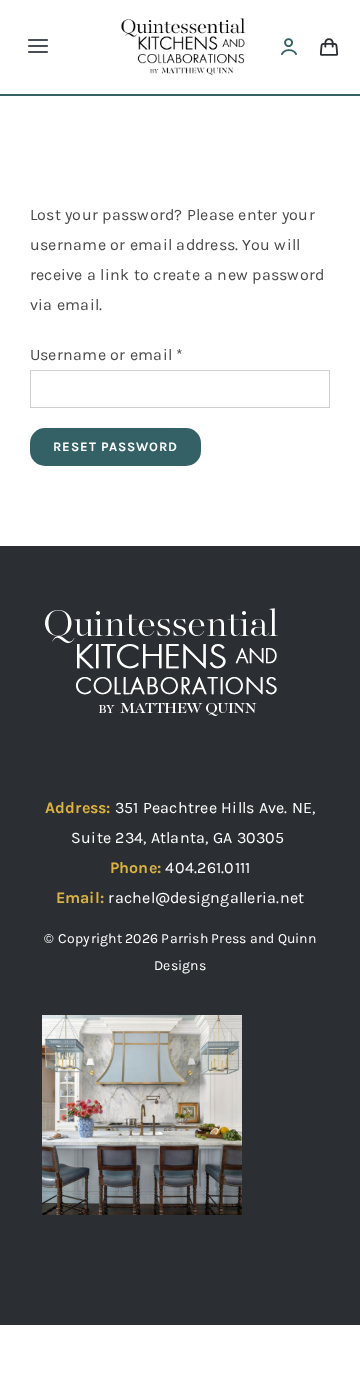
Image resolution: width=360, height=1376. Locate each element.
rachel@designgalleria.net (206, 897)
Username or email (107, 354)
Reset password (115, 446)
